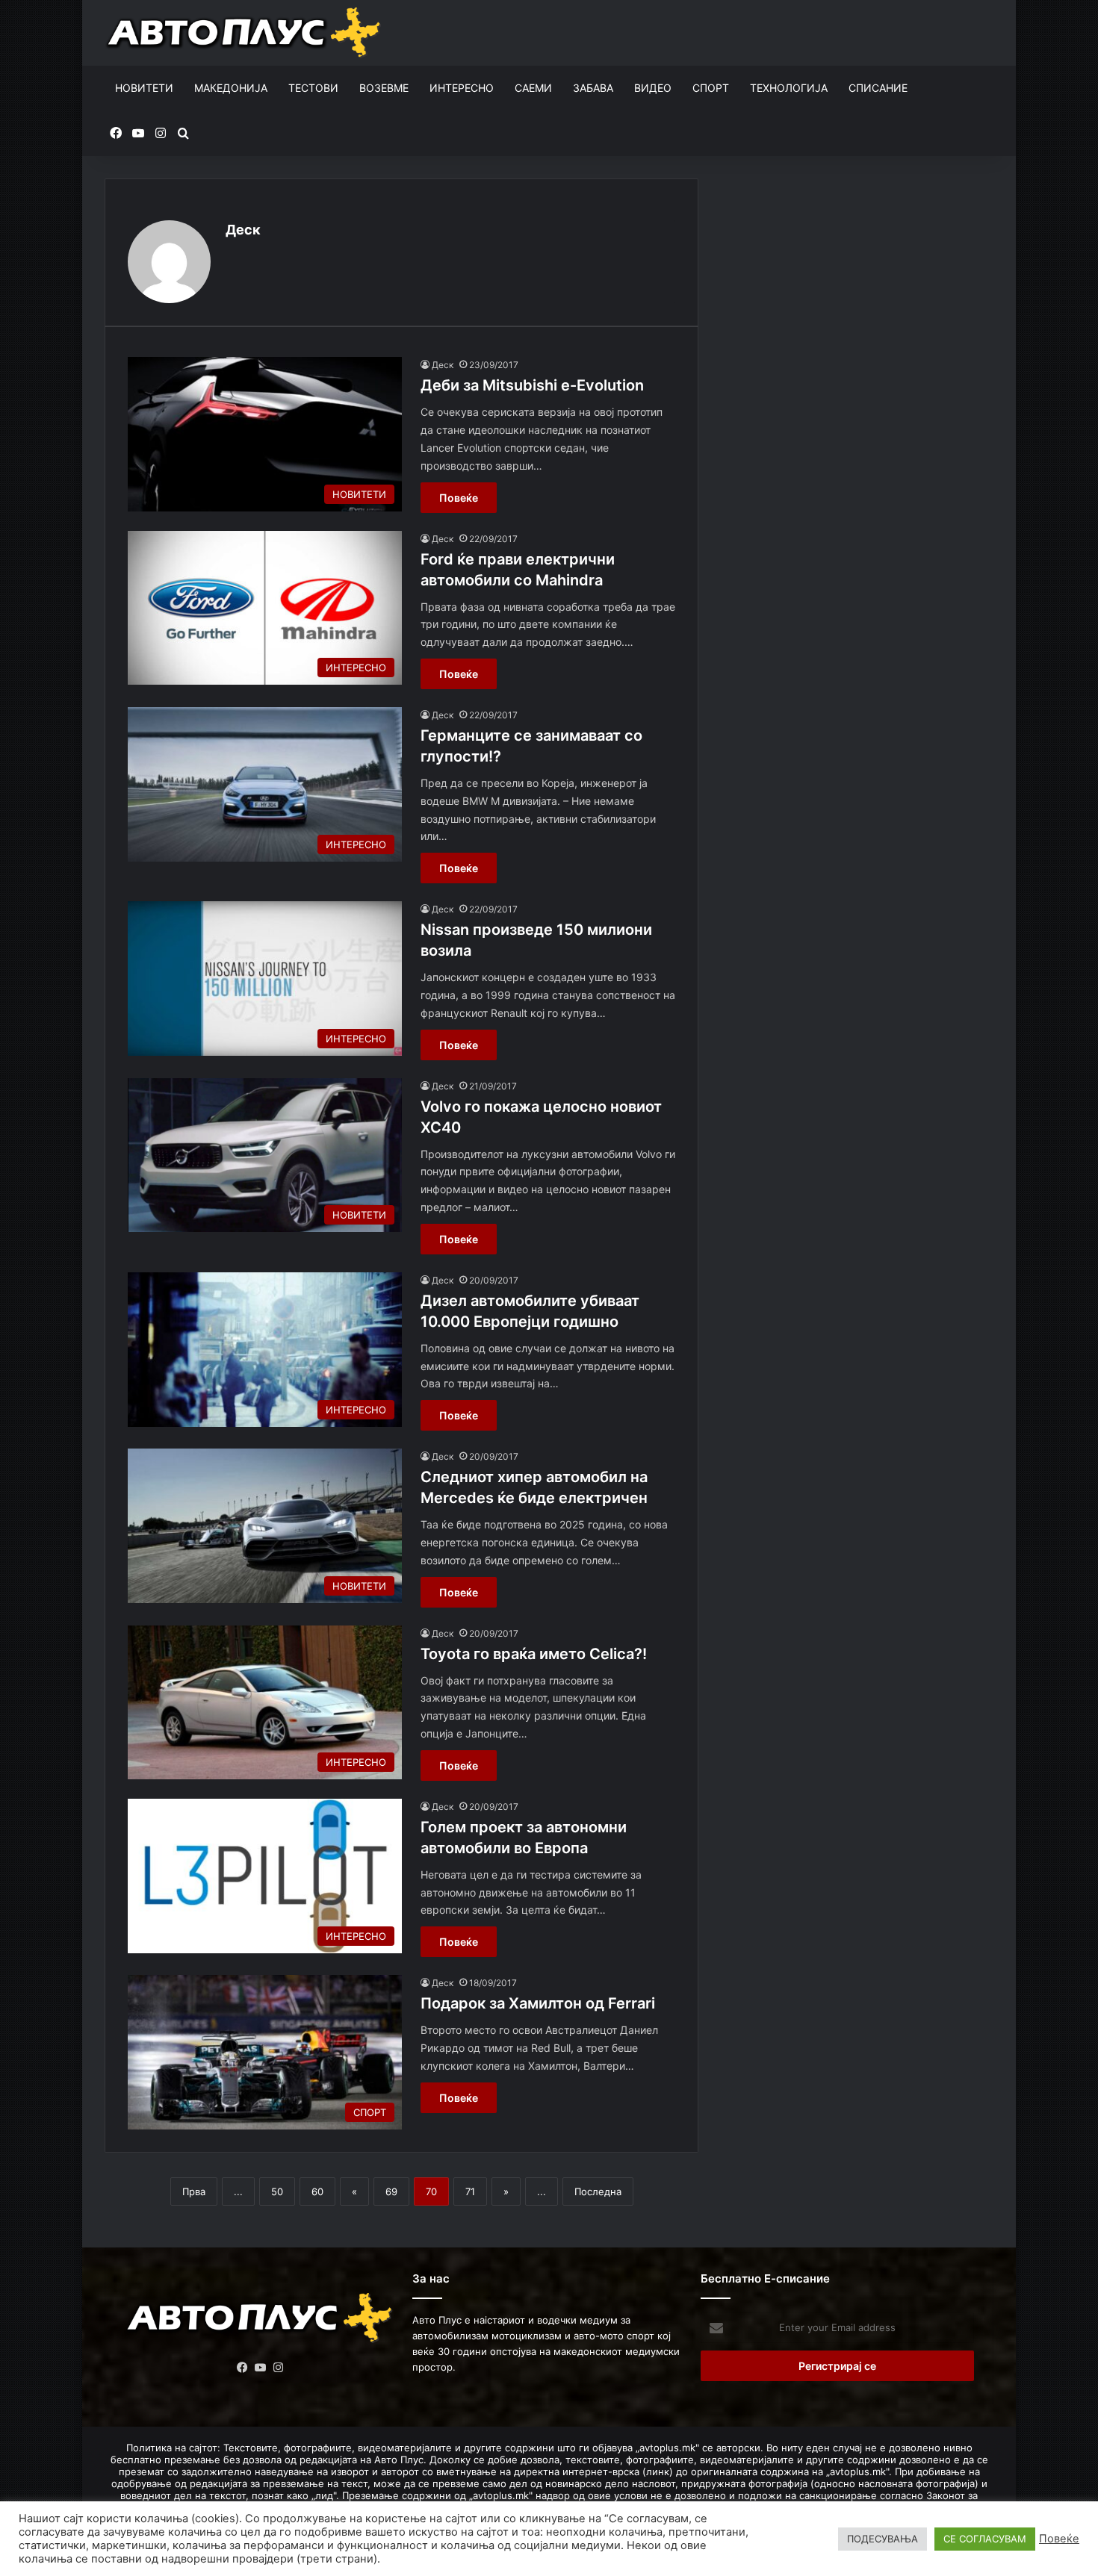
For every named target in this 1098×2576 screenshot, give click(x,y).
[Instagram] (279, 2368)
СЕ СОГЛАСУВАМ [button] (985, 2539)
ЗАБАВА (593, 88)
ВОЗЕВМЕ (384, 88)
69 (391, 2191)
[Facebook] (243, 2368)
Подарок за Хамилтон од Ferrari (538, 2003)
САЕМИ (533, 88)
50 (277, 2191)
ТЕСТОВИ (313, 88)
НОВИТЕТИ (144, 88)
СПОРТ (711, 88)
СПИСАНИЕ (878, 88)
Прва (194, 2191)
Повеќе (459, 498)
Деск (243, 230)
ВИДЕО (653, 88)
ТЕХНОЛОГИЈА (789, 88)
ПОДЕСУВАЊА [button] (883, 2539)
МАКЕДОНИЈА (231, 88)
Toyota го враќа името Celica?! (534, 1654)
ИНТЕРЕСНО (462, 88)
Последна (598, 2191)
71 (470, 2191)
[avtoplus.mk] (245, 33)
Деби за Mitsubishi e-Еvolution (532, 385)
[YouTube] (261, 2368)
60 (317, 2191)
